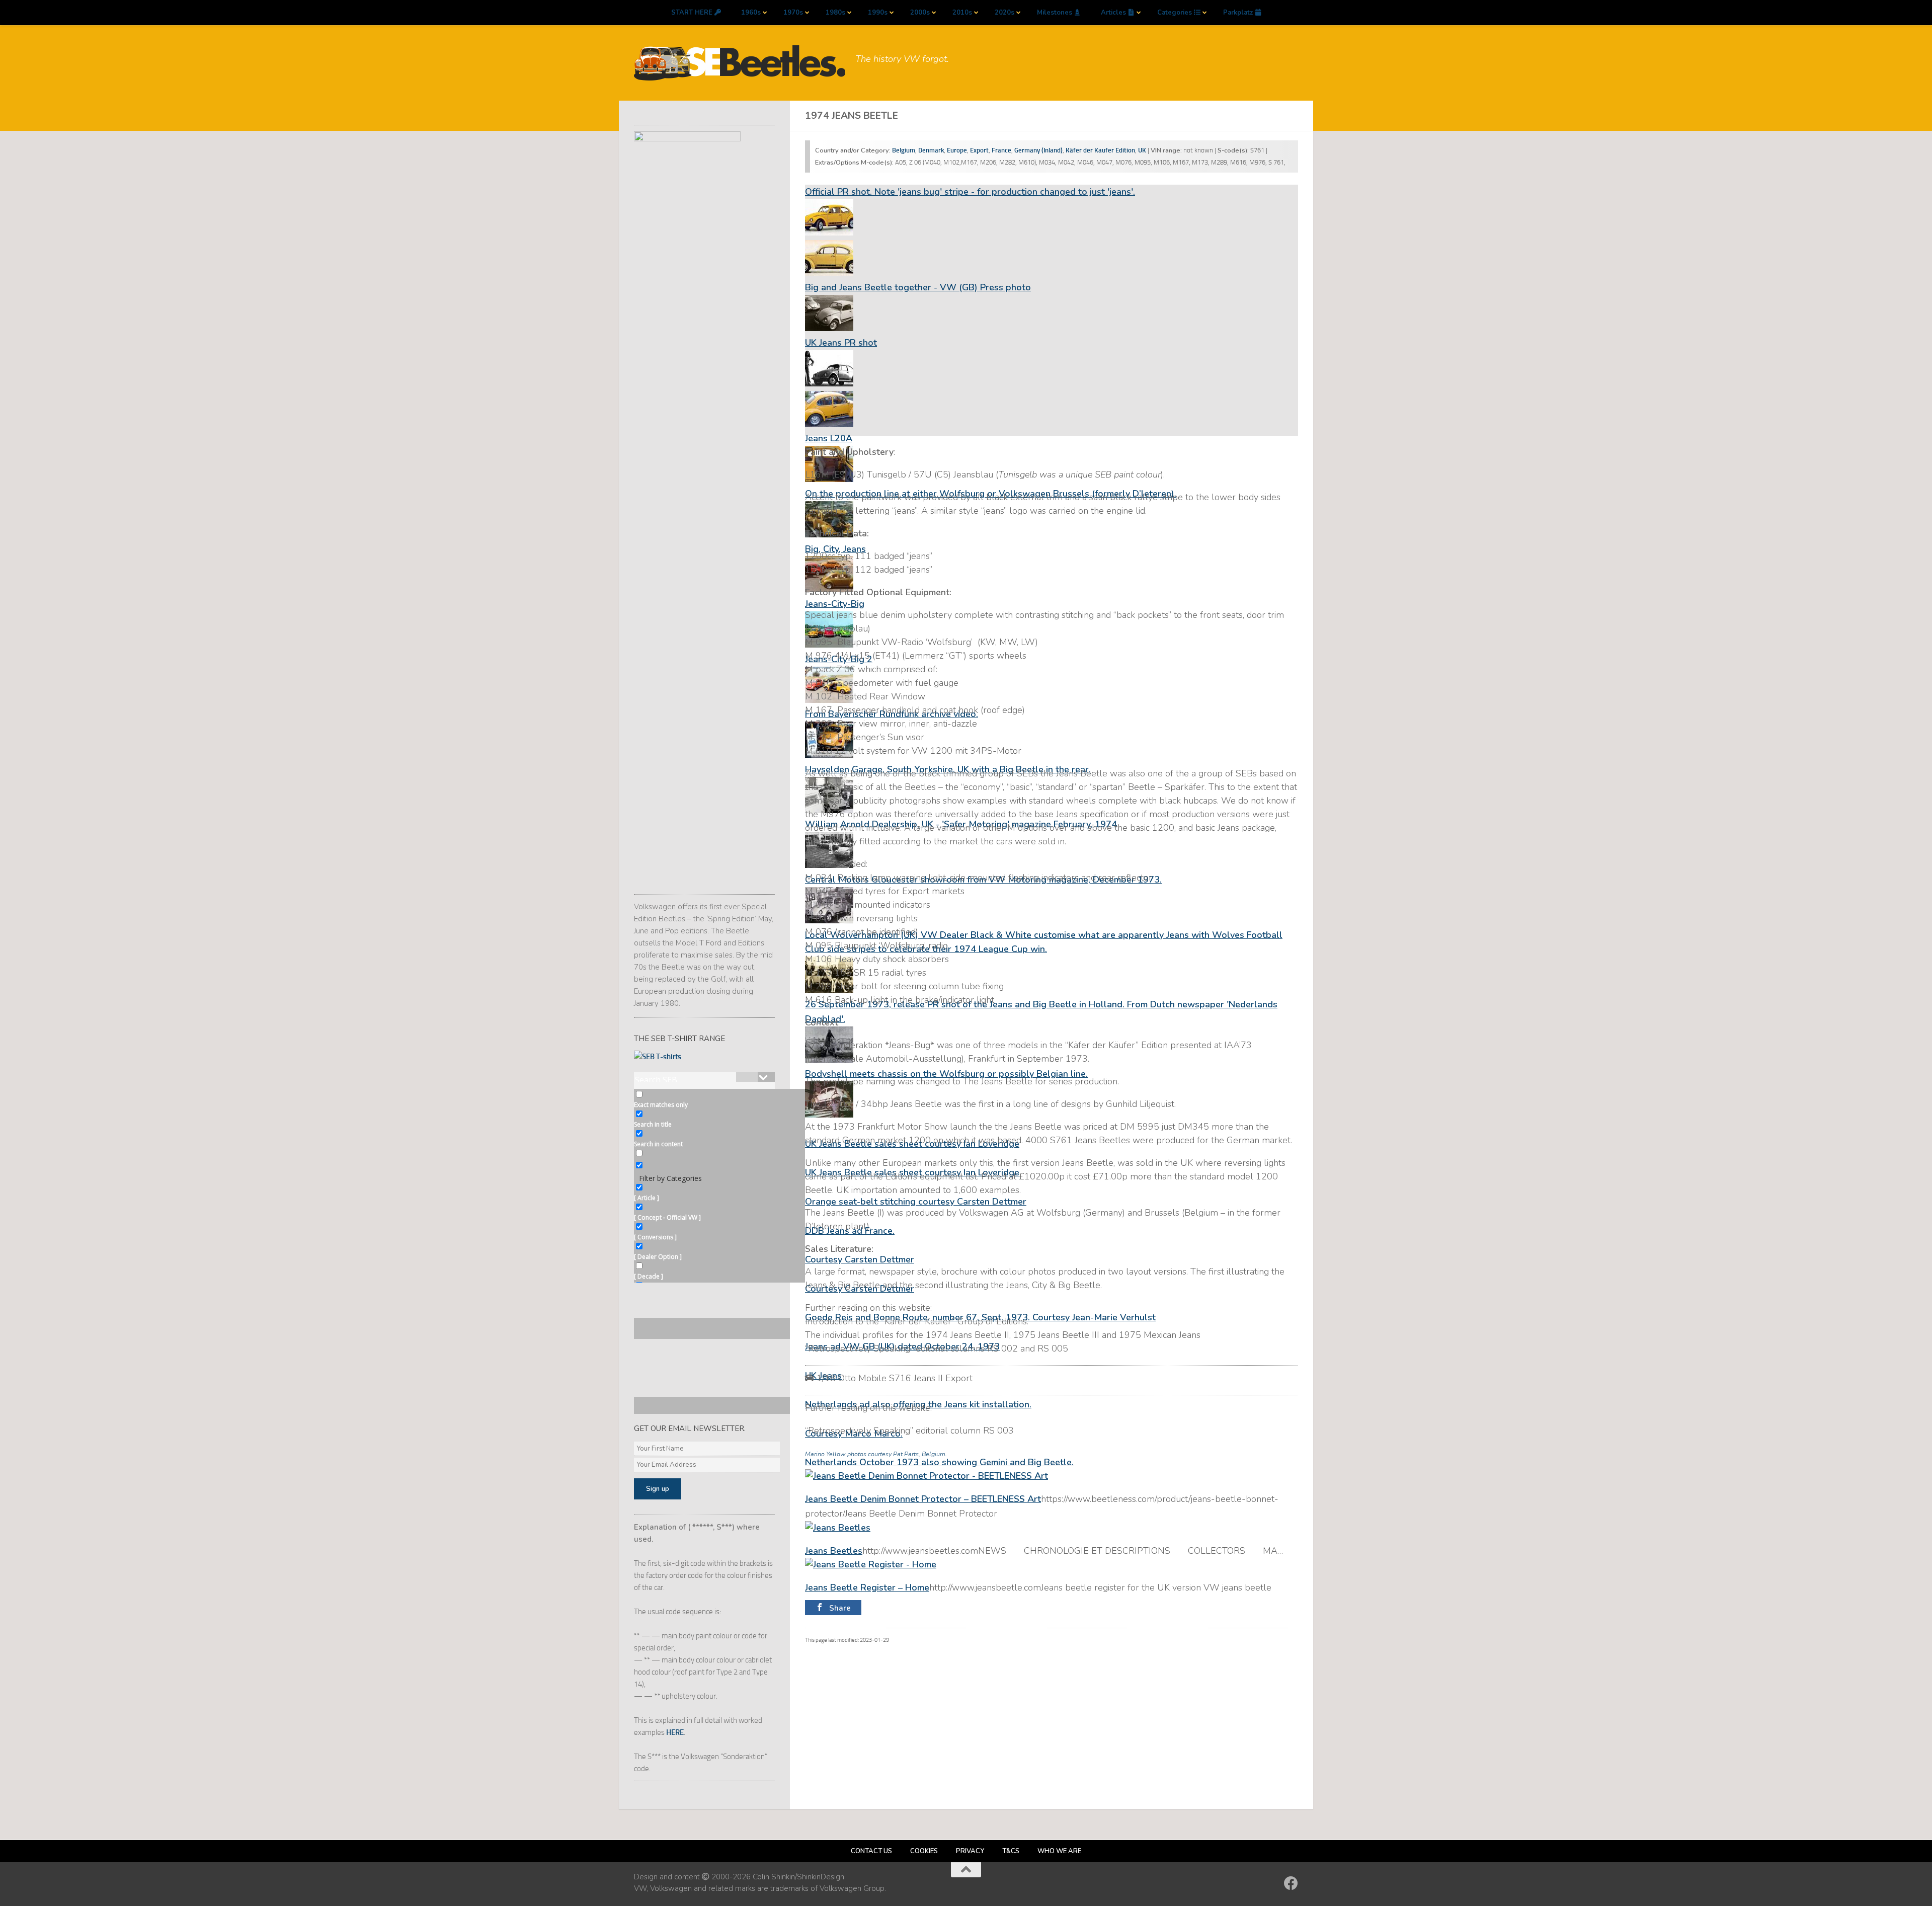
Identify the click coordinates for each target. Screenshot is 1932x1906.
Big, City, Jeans (835, 549)
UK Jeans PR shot (841, 343)
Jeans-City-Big (835, 604)
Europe (957, 150)
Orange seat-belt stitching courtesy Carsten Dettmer (916, 1202)
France (1001, 150)
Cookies (924, 1851)
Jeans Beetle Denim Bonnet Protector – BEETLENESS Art (923, 1499)
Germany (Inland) (1038, 150)
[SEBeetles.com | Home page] (740, 63)
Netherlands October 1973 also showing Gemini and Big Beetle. (939, 1462)
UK (1142, 150)
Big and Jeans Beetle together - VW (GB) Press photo (918, 287)
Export (979, 150)
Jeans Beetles (834, 1551)
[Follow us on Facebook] (1291, 1883)
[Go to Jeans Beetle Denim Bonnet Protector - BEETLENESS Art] (927, 1476)
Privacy (970, 1851)
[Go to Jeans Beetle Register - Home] (871, 1564)
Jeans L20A (829, 438)
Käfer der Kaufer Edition (1100, 150)
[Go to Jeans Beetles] (838, 1528)
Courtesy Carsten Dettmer (860, 1259)
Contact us (871, 1851)
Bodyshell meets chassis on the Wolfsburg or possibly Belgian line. (946, 1074)
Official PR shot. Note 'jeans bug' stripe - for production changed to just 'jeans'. (970, 192)
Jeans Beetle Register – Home (867, 1587)
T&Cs (1011, 1851)
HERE (675, 1732)
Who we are (1059, 1851)
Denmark (931, 150)
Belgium (904, 150)
